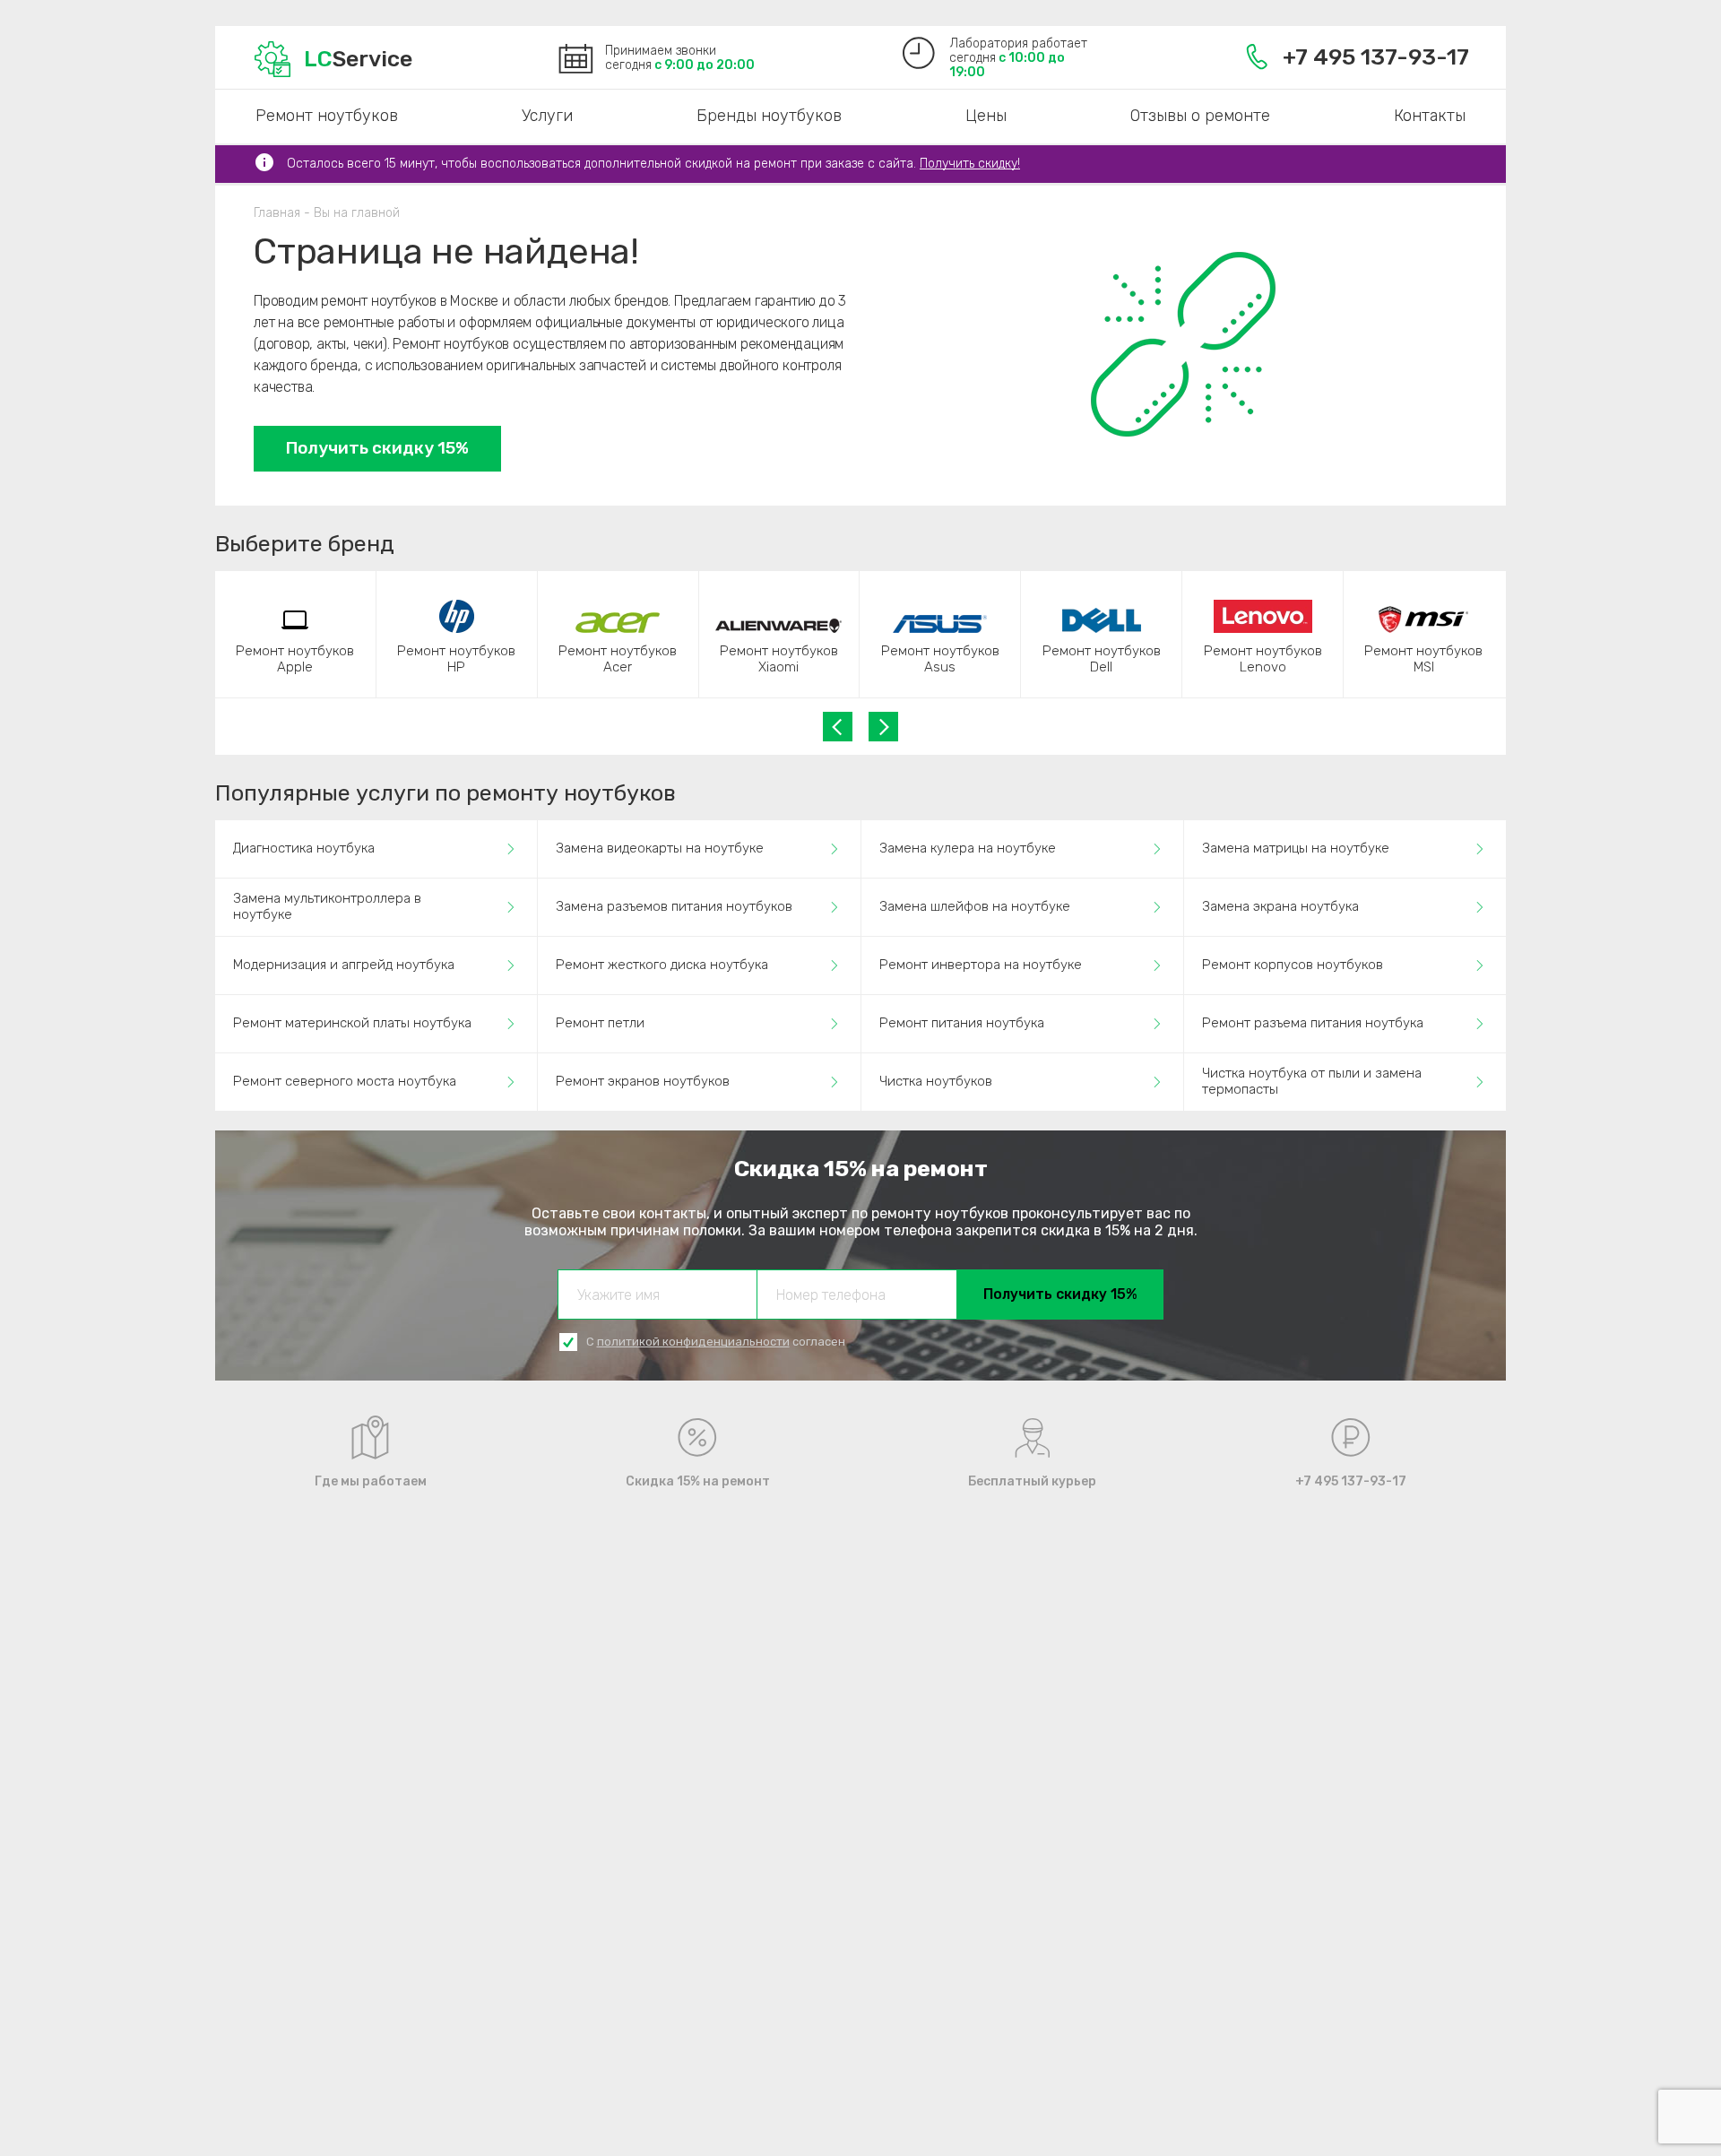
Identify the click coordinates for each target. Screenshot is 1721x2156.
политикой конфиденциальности (693, 1342)
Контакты (1430, 116)
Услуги (547, 116)
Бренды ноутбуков (769, 116)
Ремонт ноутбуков (327, 116)
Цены (986, 116)
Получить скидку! (970, 164)
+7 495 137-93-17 (1376, 57)
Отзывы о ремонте (1200, 116)
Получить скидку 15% (377, 448)
